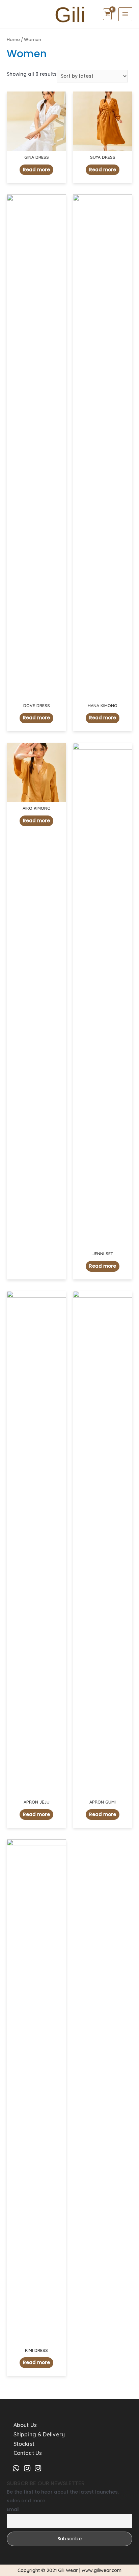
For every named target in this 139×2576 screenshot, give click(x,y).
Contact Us (28, 2453)
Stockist (24, 2444)
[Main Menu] (125, 14)
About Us (25, 2425)
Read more (36, 170)
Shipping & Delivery (39, 2434)
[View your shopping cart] (107, 14)
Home (13, 40)
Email (13, 2509)
